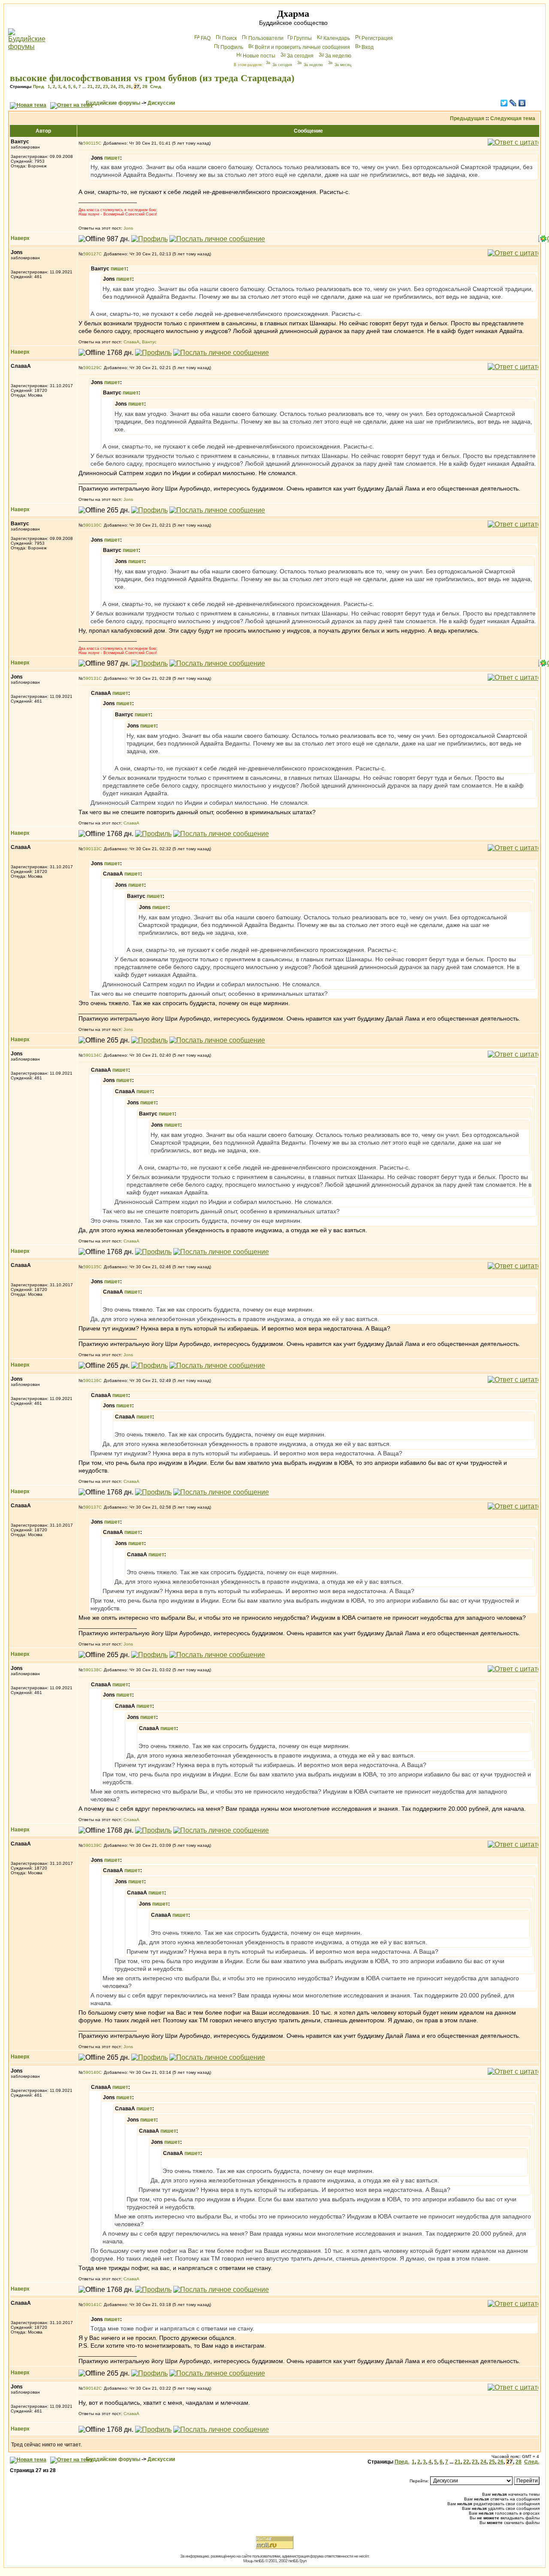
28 (145, 86)
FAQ (206, 38)
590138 (91, 1670)
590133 (91, 849)
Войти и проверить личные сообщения (302, 47)
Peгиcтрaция (377, 38)
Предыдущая (467, 118)
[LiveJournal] (513, 103)
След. (156, 86)
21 (90, 86)
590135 (91, 1267)
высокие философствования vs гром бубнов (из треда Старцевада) (152, 78)
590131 (91, 678)
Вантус (149, 342)
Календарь (337, 38)
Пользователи (266, 38)
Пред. (39, 86)
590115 (91, 143)
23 (106, 86)
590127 (91, 254)
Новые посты (259, 56)
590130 (91, 525)
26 (129, 86)
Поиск (229, 38)
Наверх (20, 238)
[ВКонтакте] (522, 103)
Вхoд (368, 47)
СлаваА (131, 342)
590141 (91, 2305)
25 (121, 86)
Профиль (232, 47)
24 (113, 86)
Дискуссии (161, 103)
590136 (91, 1380)
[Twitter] (504, 103)
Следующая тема (513, 118)
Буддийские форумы (113, 103)
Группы (303, 38)
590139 (91, 1845)
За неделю (338, 56)
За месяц (343, 65)
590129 (91, 368)
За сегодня (300, 56)
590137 (91, 1507)
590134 (91, 1055)
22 (98, 86)
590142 (91, 2388)
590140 (91, 2072)
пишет (112, 158)
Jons (128, 228)
